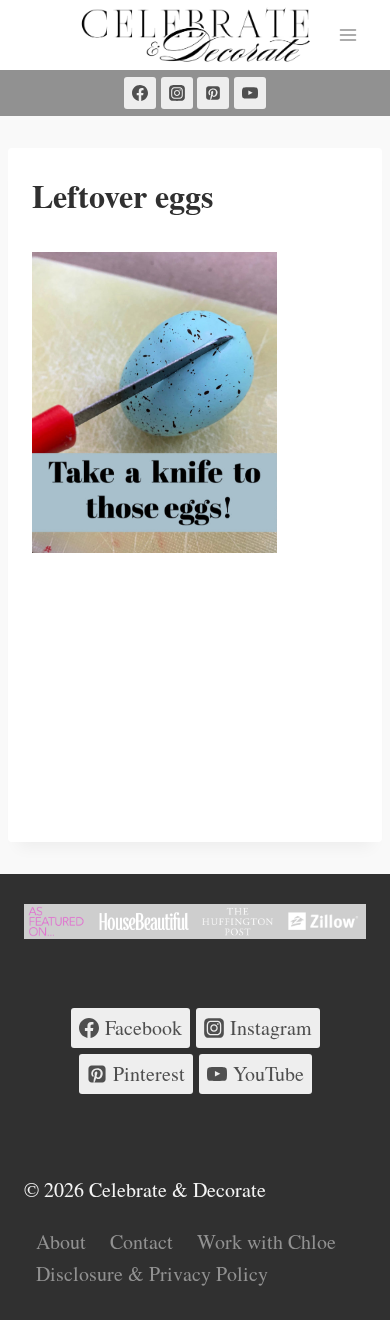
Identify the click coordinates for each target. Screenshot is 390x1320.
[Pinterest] (213, 93)
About (61, 1241)
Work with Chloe (266, 1241)
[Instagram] (177, 93)
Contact (141, 1241)
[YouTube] (250, 93)
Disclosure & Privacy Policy (152, 1273)
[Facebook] (140, 93)
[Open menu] (347, 34)
